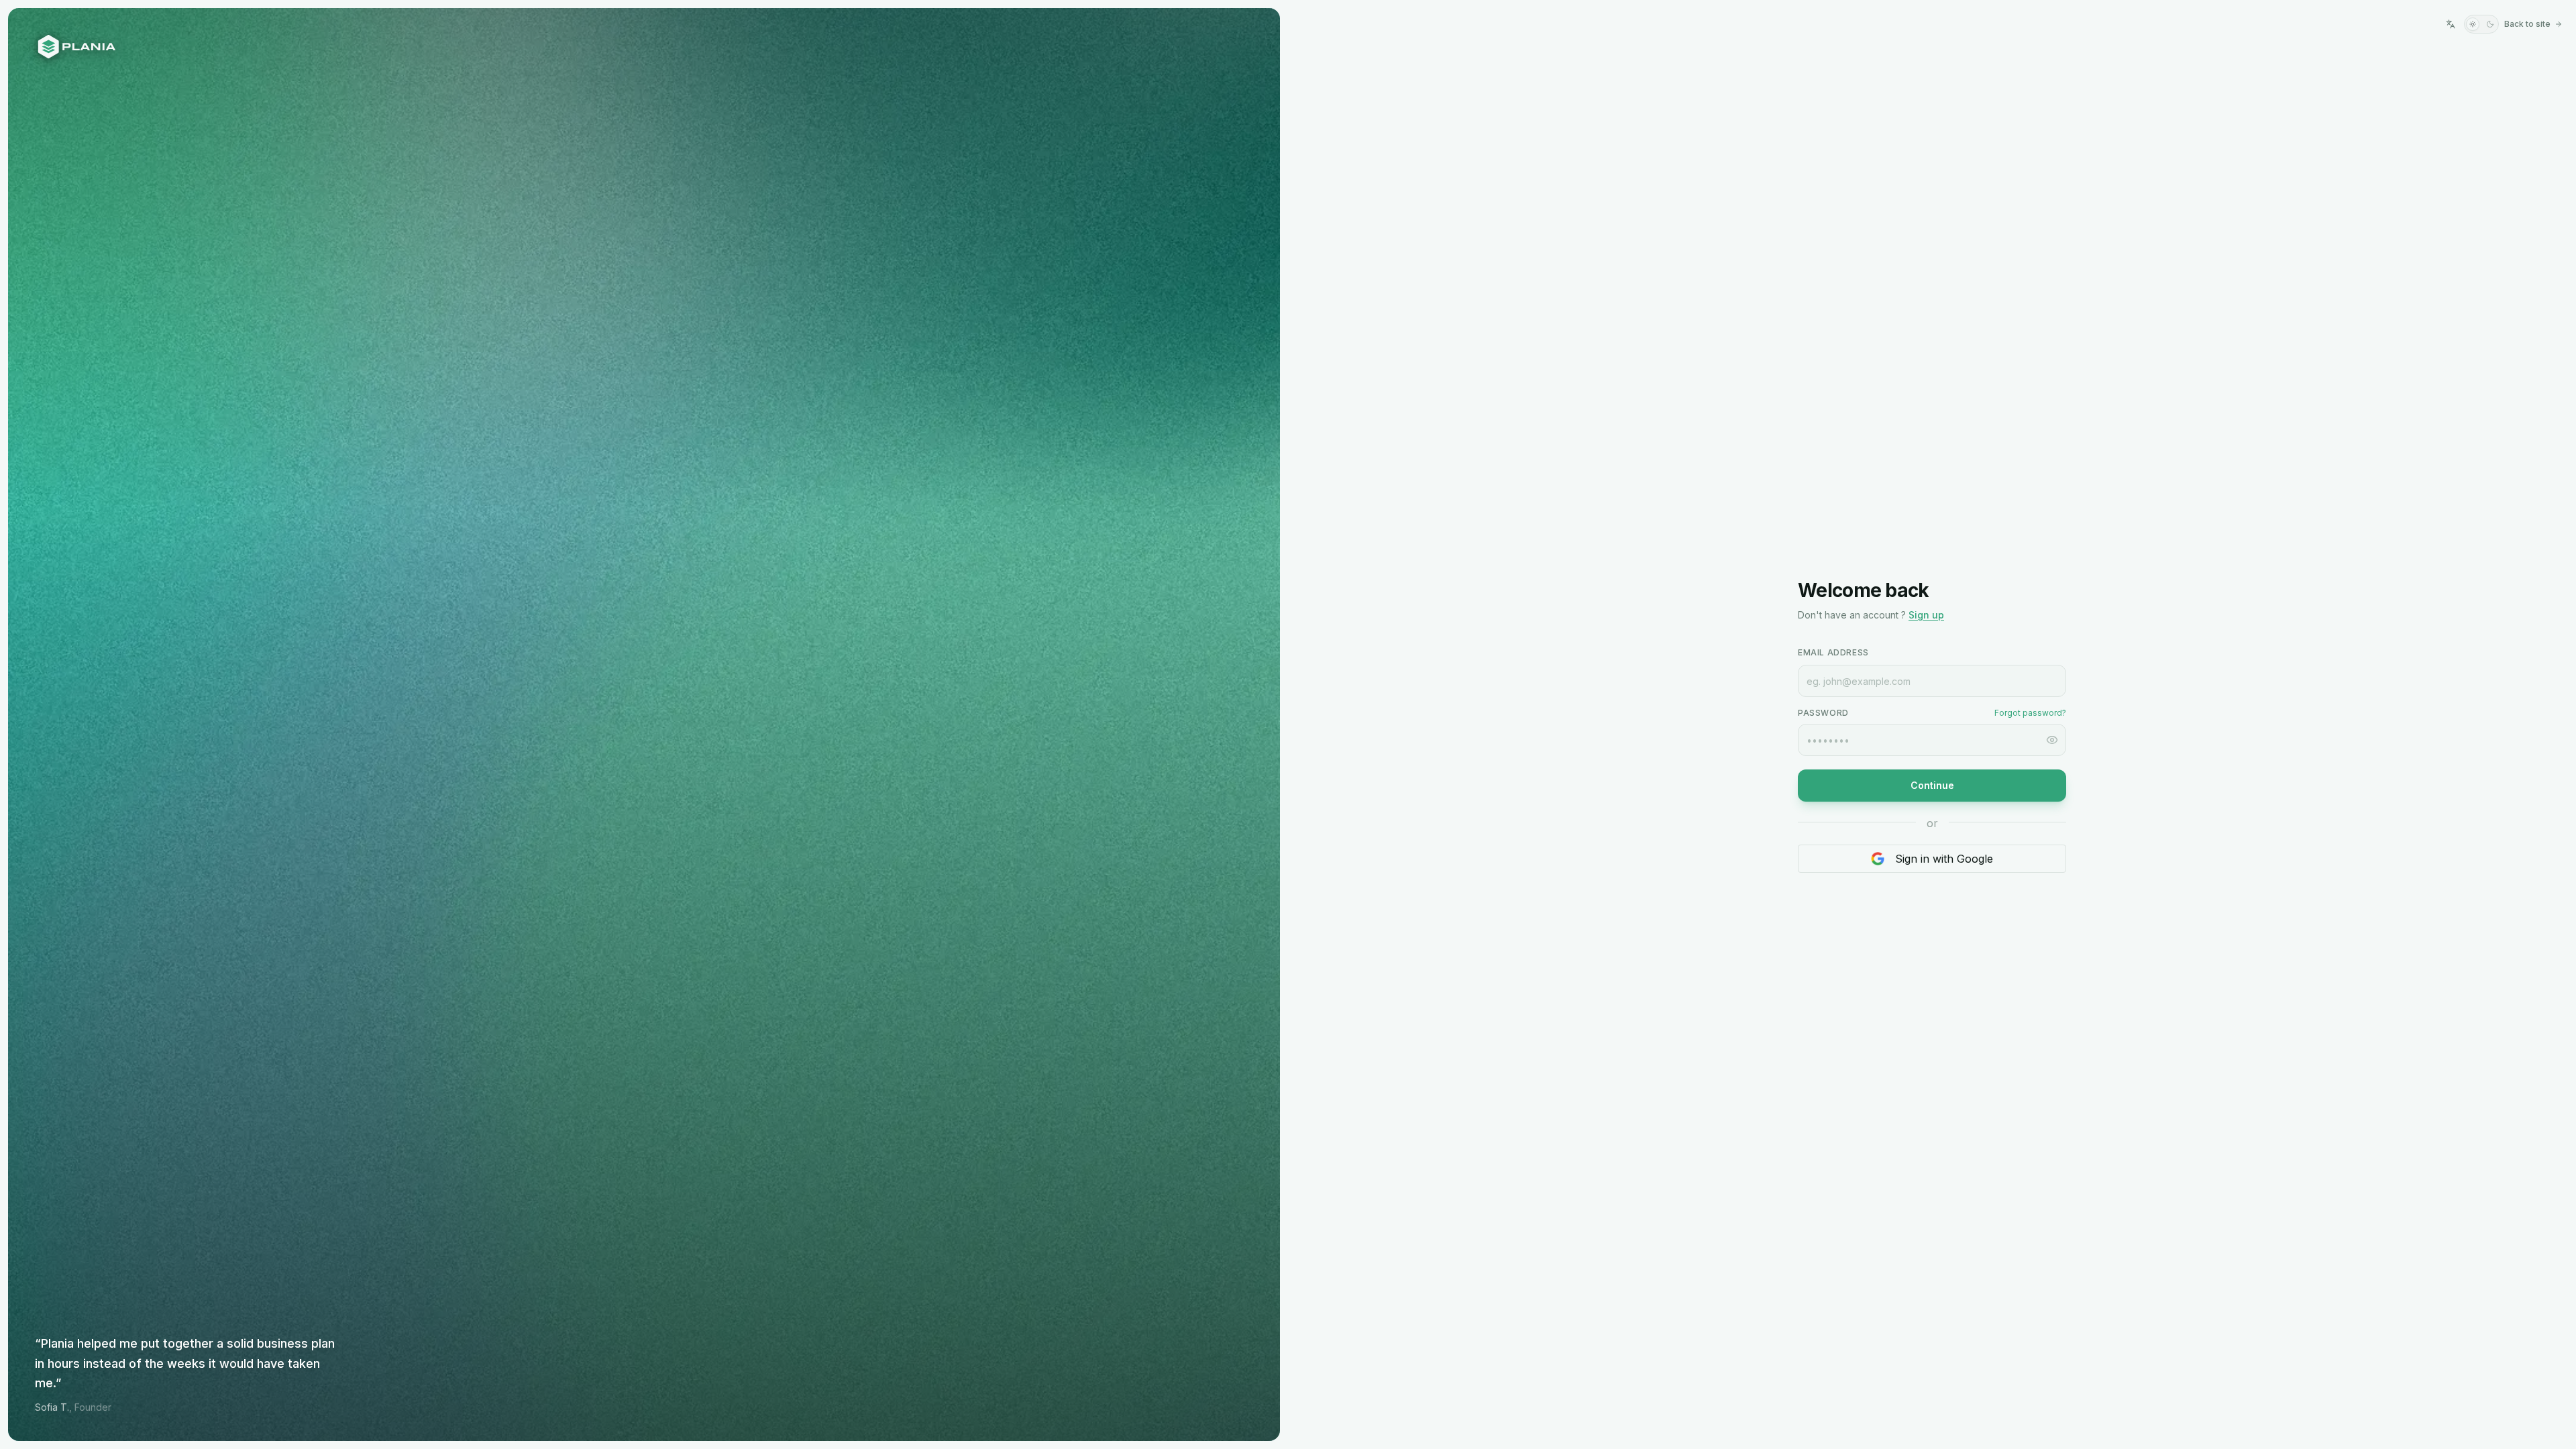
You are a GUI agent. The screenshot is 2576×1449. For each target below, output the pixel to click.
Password (1823, 713)
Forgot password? (2030, 713)
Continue (1932, 785)
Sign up (1926, 615)
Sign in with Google (1944, 859)
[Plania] (644, 47)
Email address (1833, 652)
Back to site (2527, 24)
